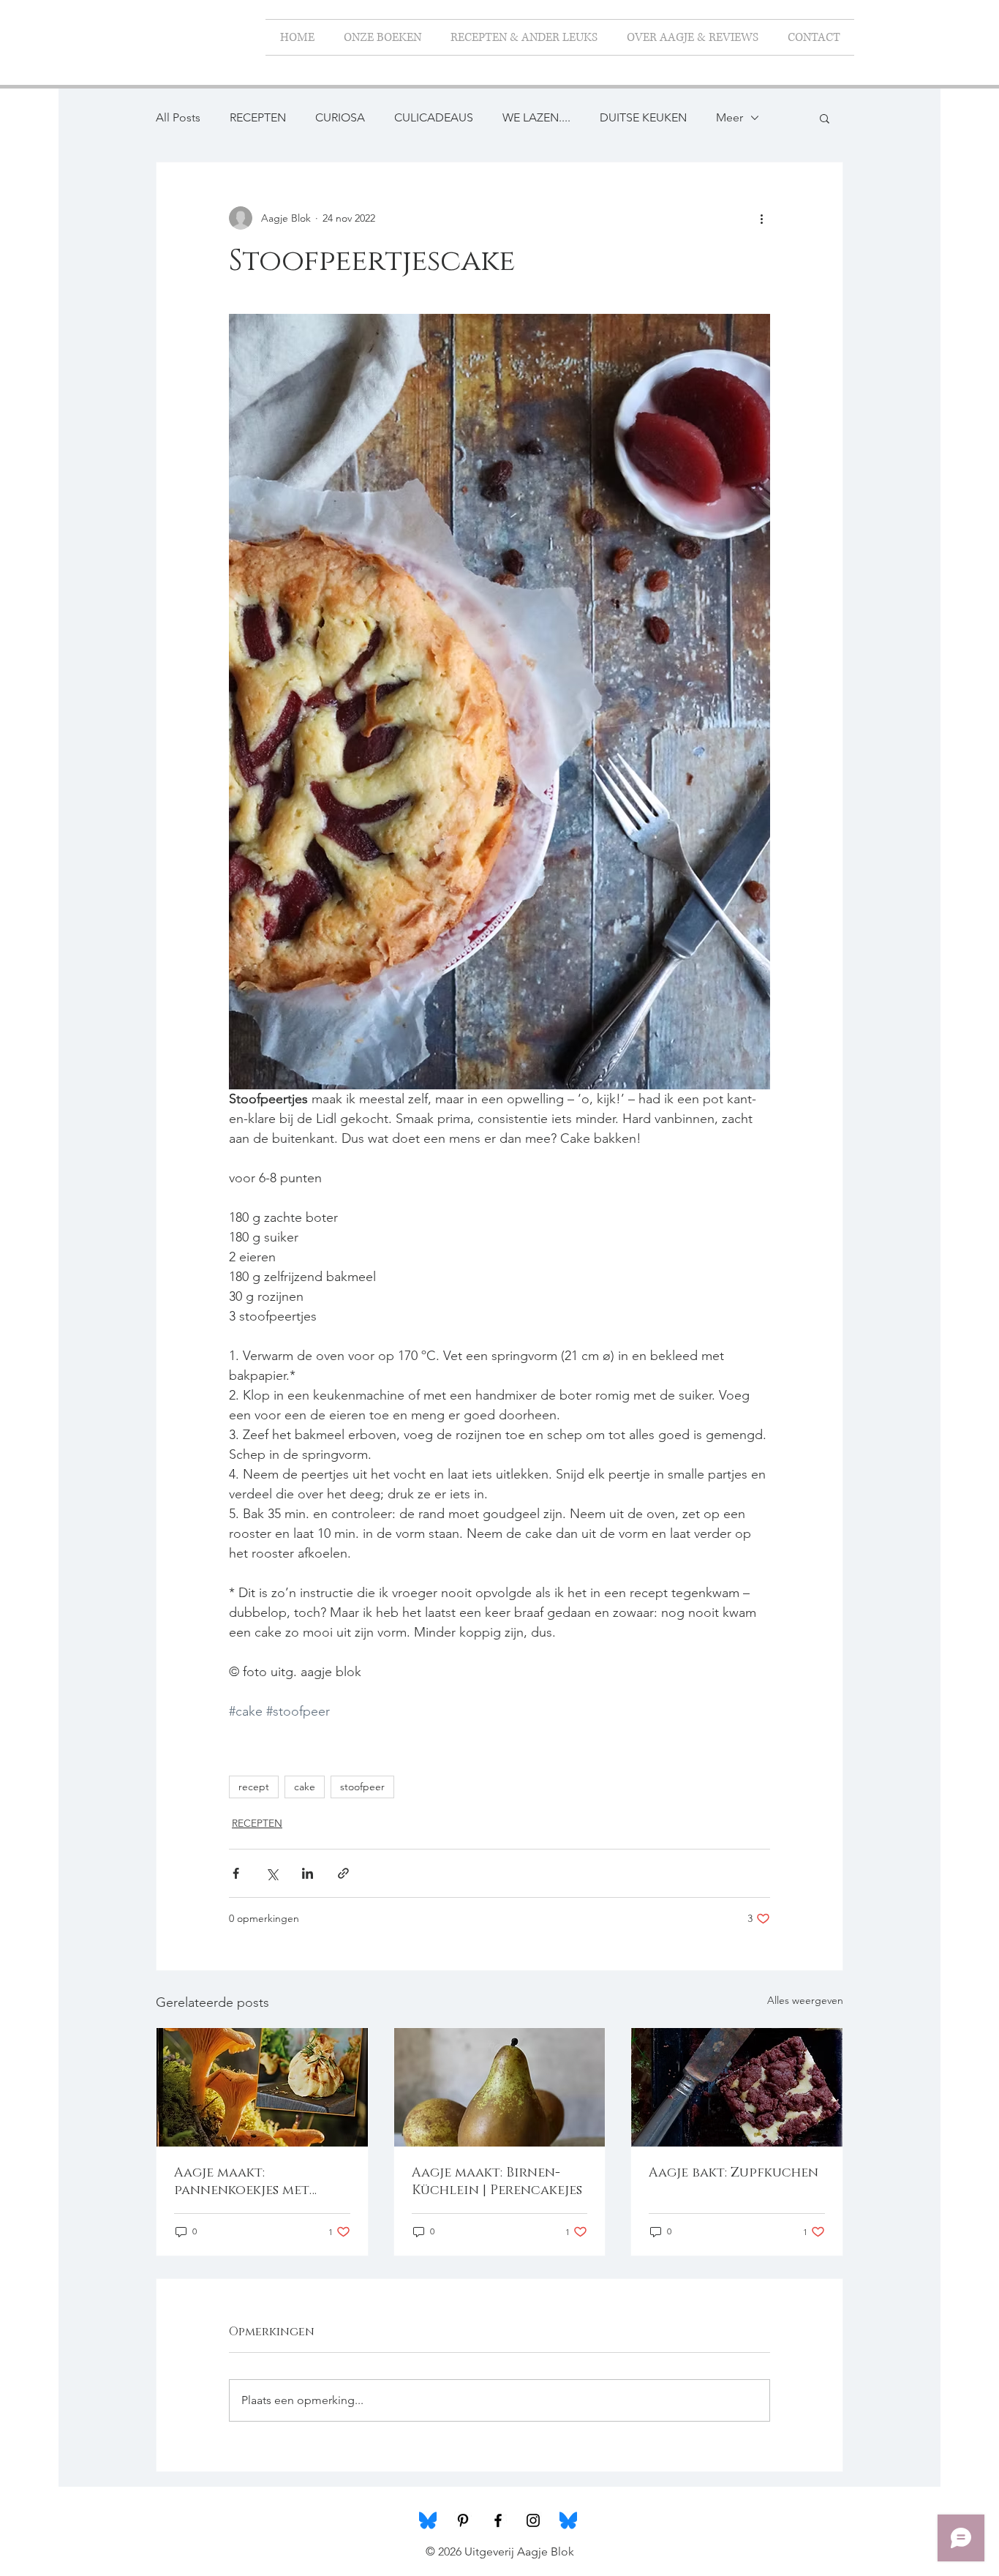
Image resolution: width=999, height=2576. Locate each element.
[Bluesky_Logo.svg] (428, 2520)
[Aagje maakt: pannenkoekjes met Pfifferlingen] (262, 2087)
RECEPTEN (258, 117)
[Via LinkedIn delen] (308, 1873)
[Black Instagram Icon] (533, 2520)
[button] (825, 118)
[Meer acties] (761, 218)
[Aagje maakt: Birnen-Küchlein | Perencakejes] (500, 2087)
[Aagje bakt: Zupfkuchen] (737, 2087)
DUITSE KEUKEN (643, 117)
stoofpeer (362, 1787)
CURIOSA (340, 117)
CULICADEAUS (434, 117)
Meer (730, 117)
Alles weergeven (805, 2000)
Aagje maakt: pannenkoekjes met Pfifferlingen (242, 2182)
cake (305, 1787)
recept (254, 1787)
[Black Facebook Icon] (498, 2520)
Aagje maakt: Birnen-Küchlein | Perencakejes (497, 2182)
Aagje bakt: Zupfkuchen (734, 2173)
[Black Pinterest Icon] (463, 2520)
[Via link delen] (343, 1873)
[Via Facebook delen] (236, 1873)
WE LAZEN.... (536, 117)
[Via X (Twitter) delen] (272, 1873)
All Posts (178, 117)
